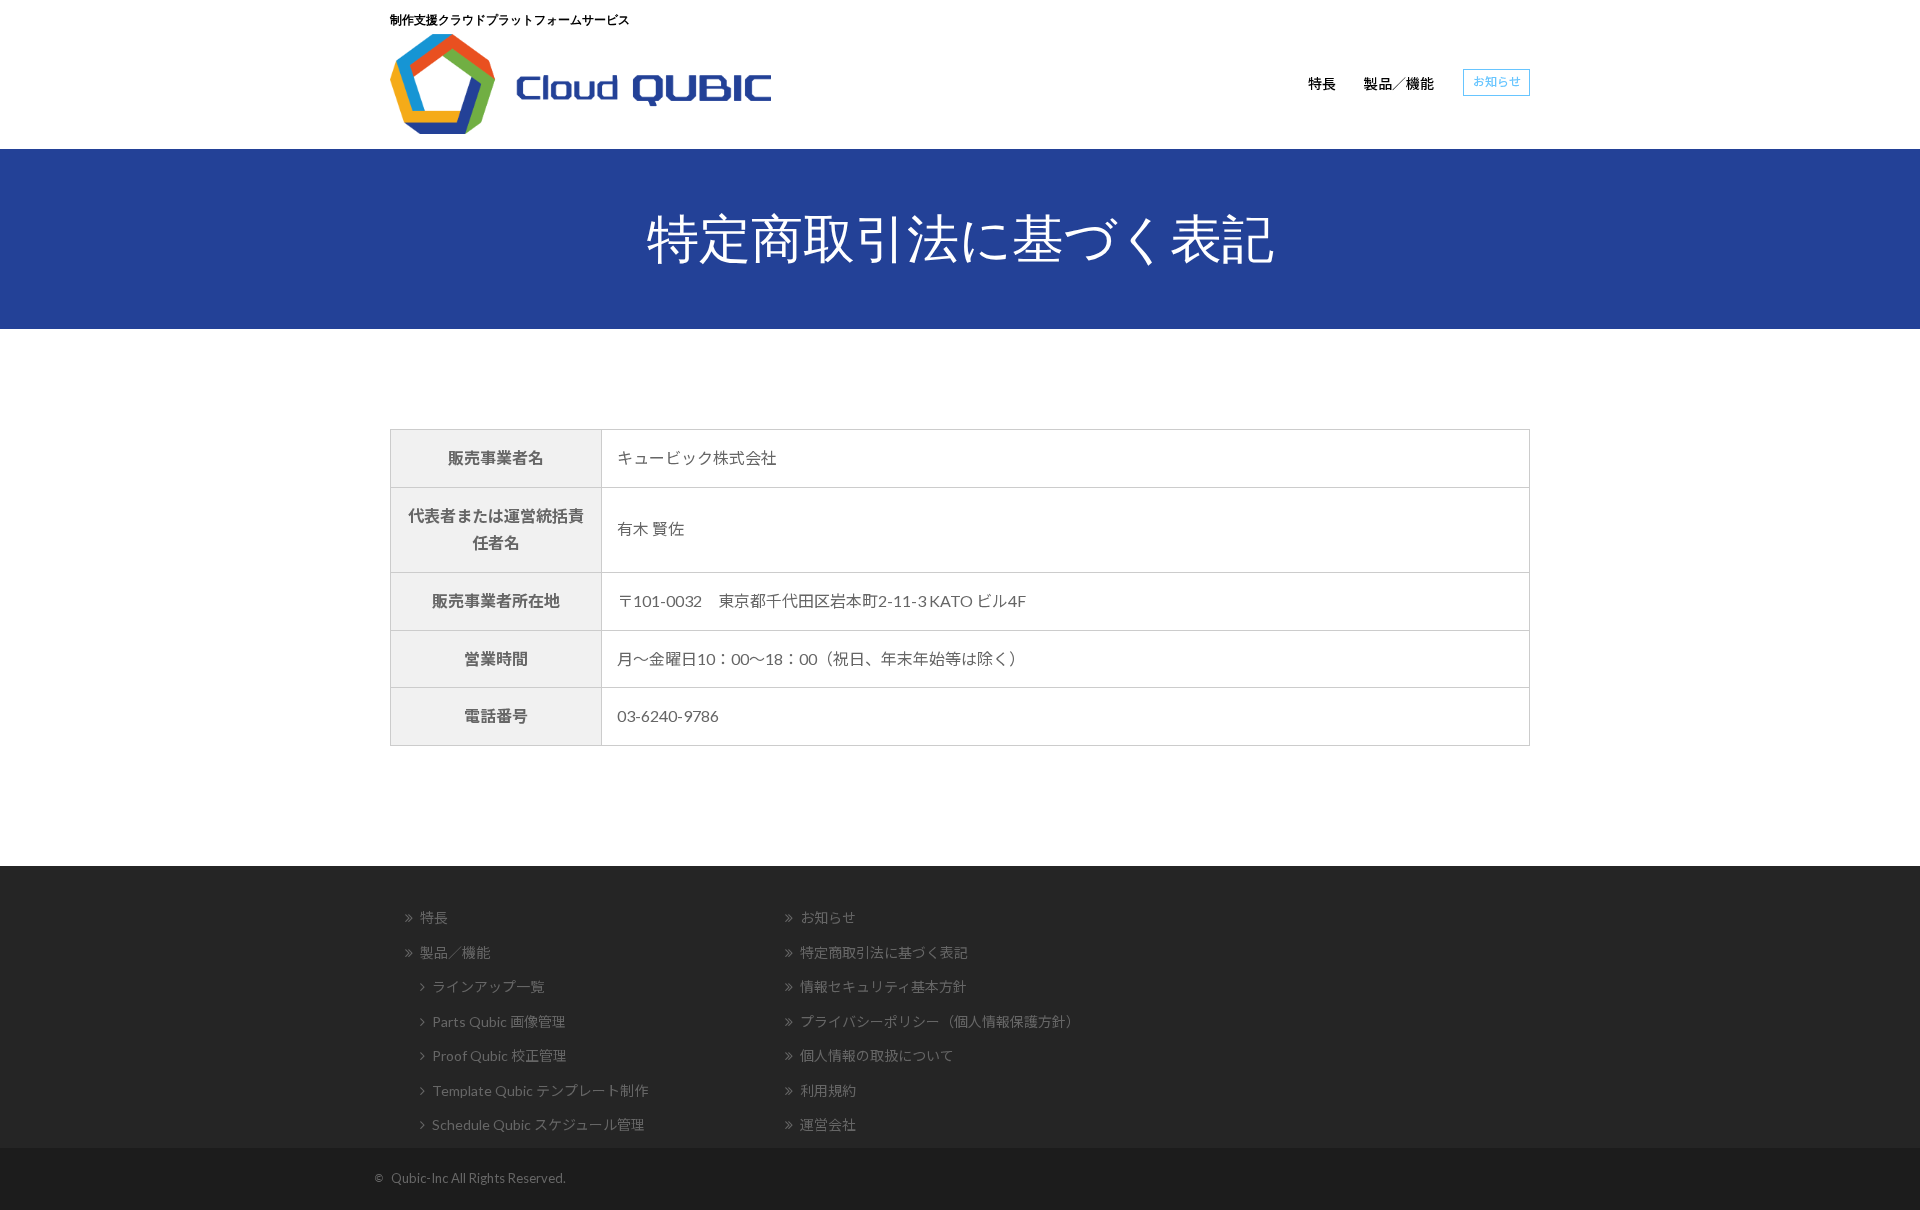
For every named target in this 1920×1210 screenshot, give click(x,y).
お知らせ (1497, 81)
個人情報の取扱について (877, 1055)
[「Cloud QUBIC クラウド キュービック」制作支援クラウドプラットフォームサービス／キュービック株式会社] (580, 81)
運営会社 (828, 1124)
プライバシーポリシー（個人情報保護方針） (940, 1021)
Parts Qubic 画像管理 (499, 1021)
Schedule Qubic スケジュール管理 (538, 1124)
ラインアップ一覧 (488, 986)
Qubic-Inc (421, 1178)
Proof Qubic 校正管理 (499, 1055)
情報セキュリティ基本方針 (883, 986)
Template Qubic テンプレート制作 (540, 1090)
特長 (1322, 83)
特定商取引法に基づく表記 (884, 952)
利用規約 (828, 1090)
